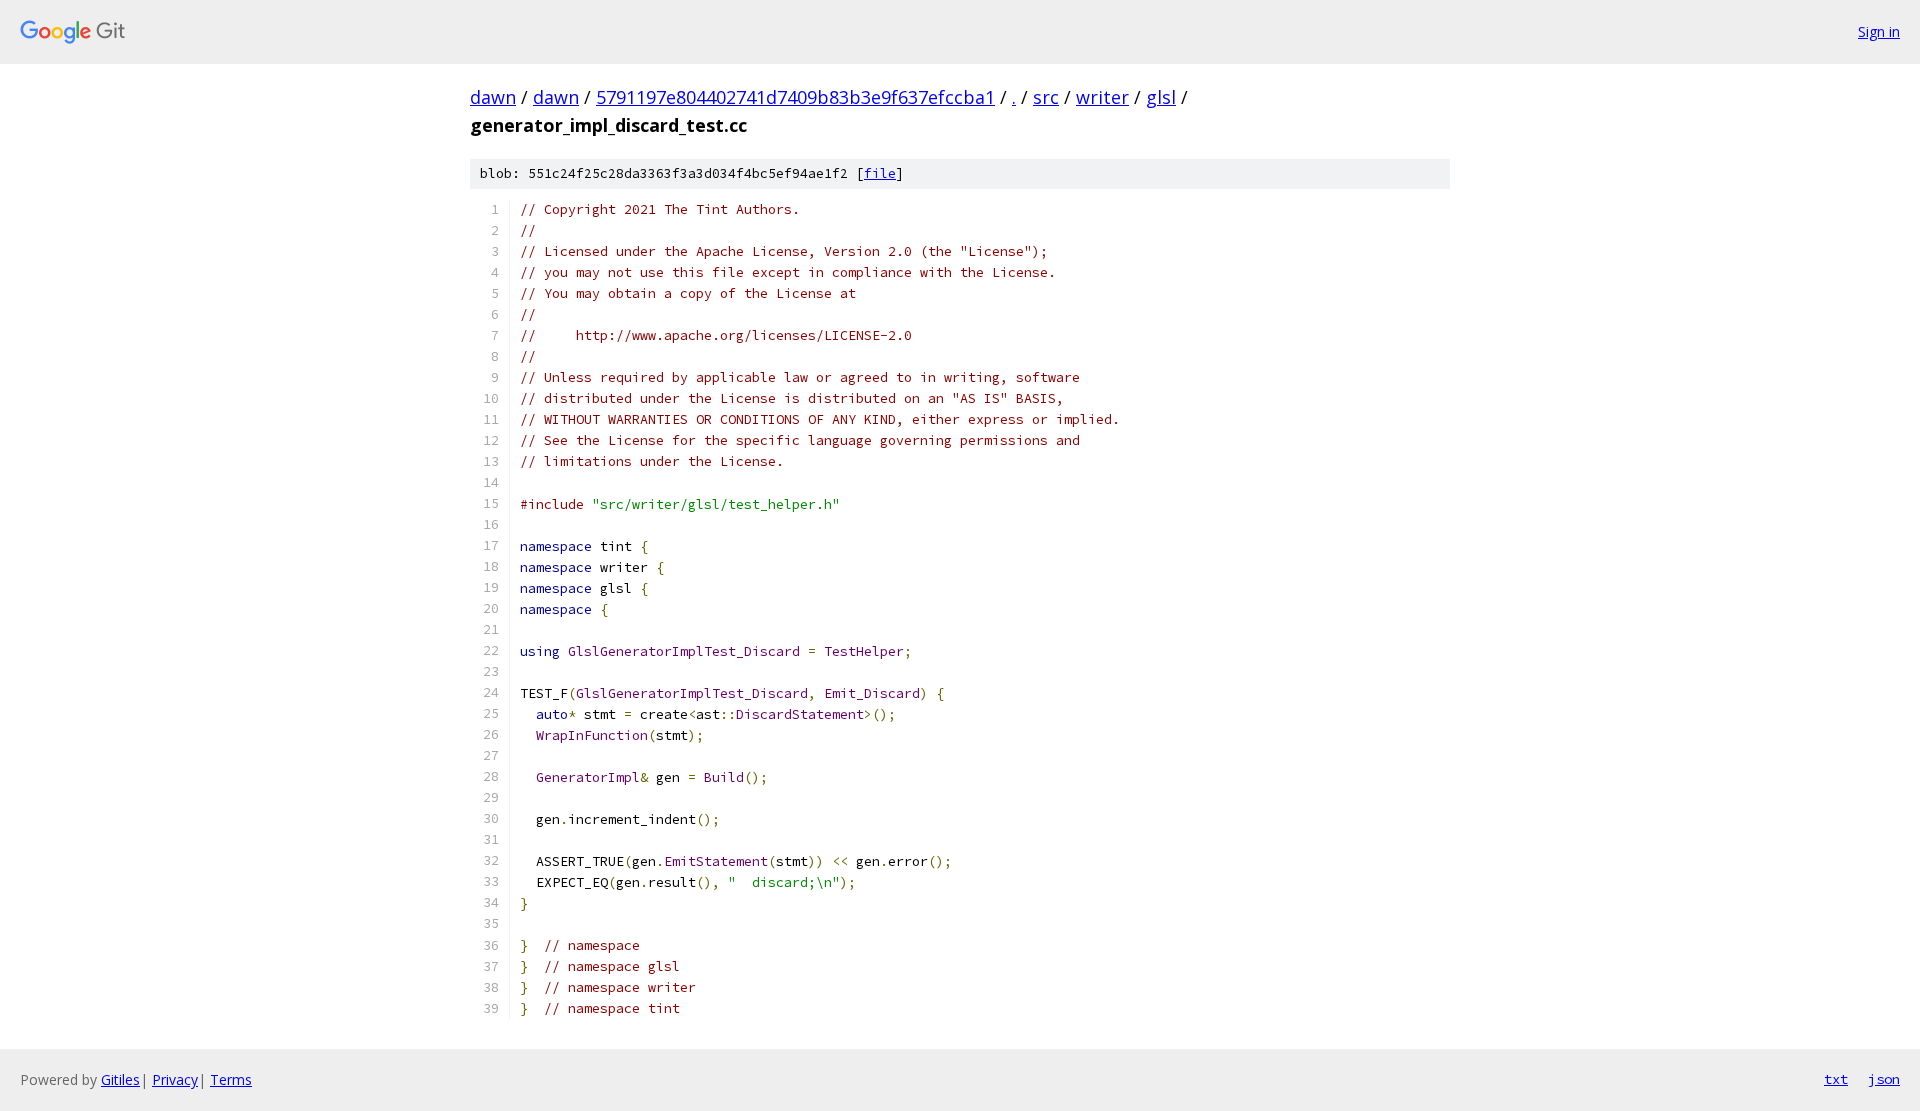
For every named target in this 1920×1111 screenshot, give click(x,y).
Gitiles (120, 1079)
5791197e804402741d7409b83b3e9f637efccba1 (795, 97)
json (1884, 1079)
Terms (231, 1079)
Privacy (175, 1079)
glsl (1161, 97)
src (1046, 97)
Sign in (1879, 31)
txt (1836, 1079)
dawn (493, 97)
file (880, 173)
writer (1102, 97)
